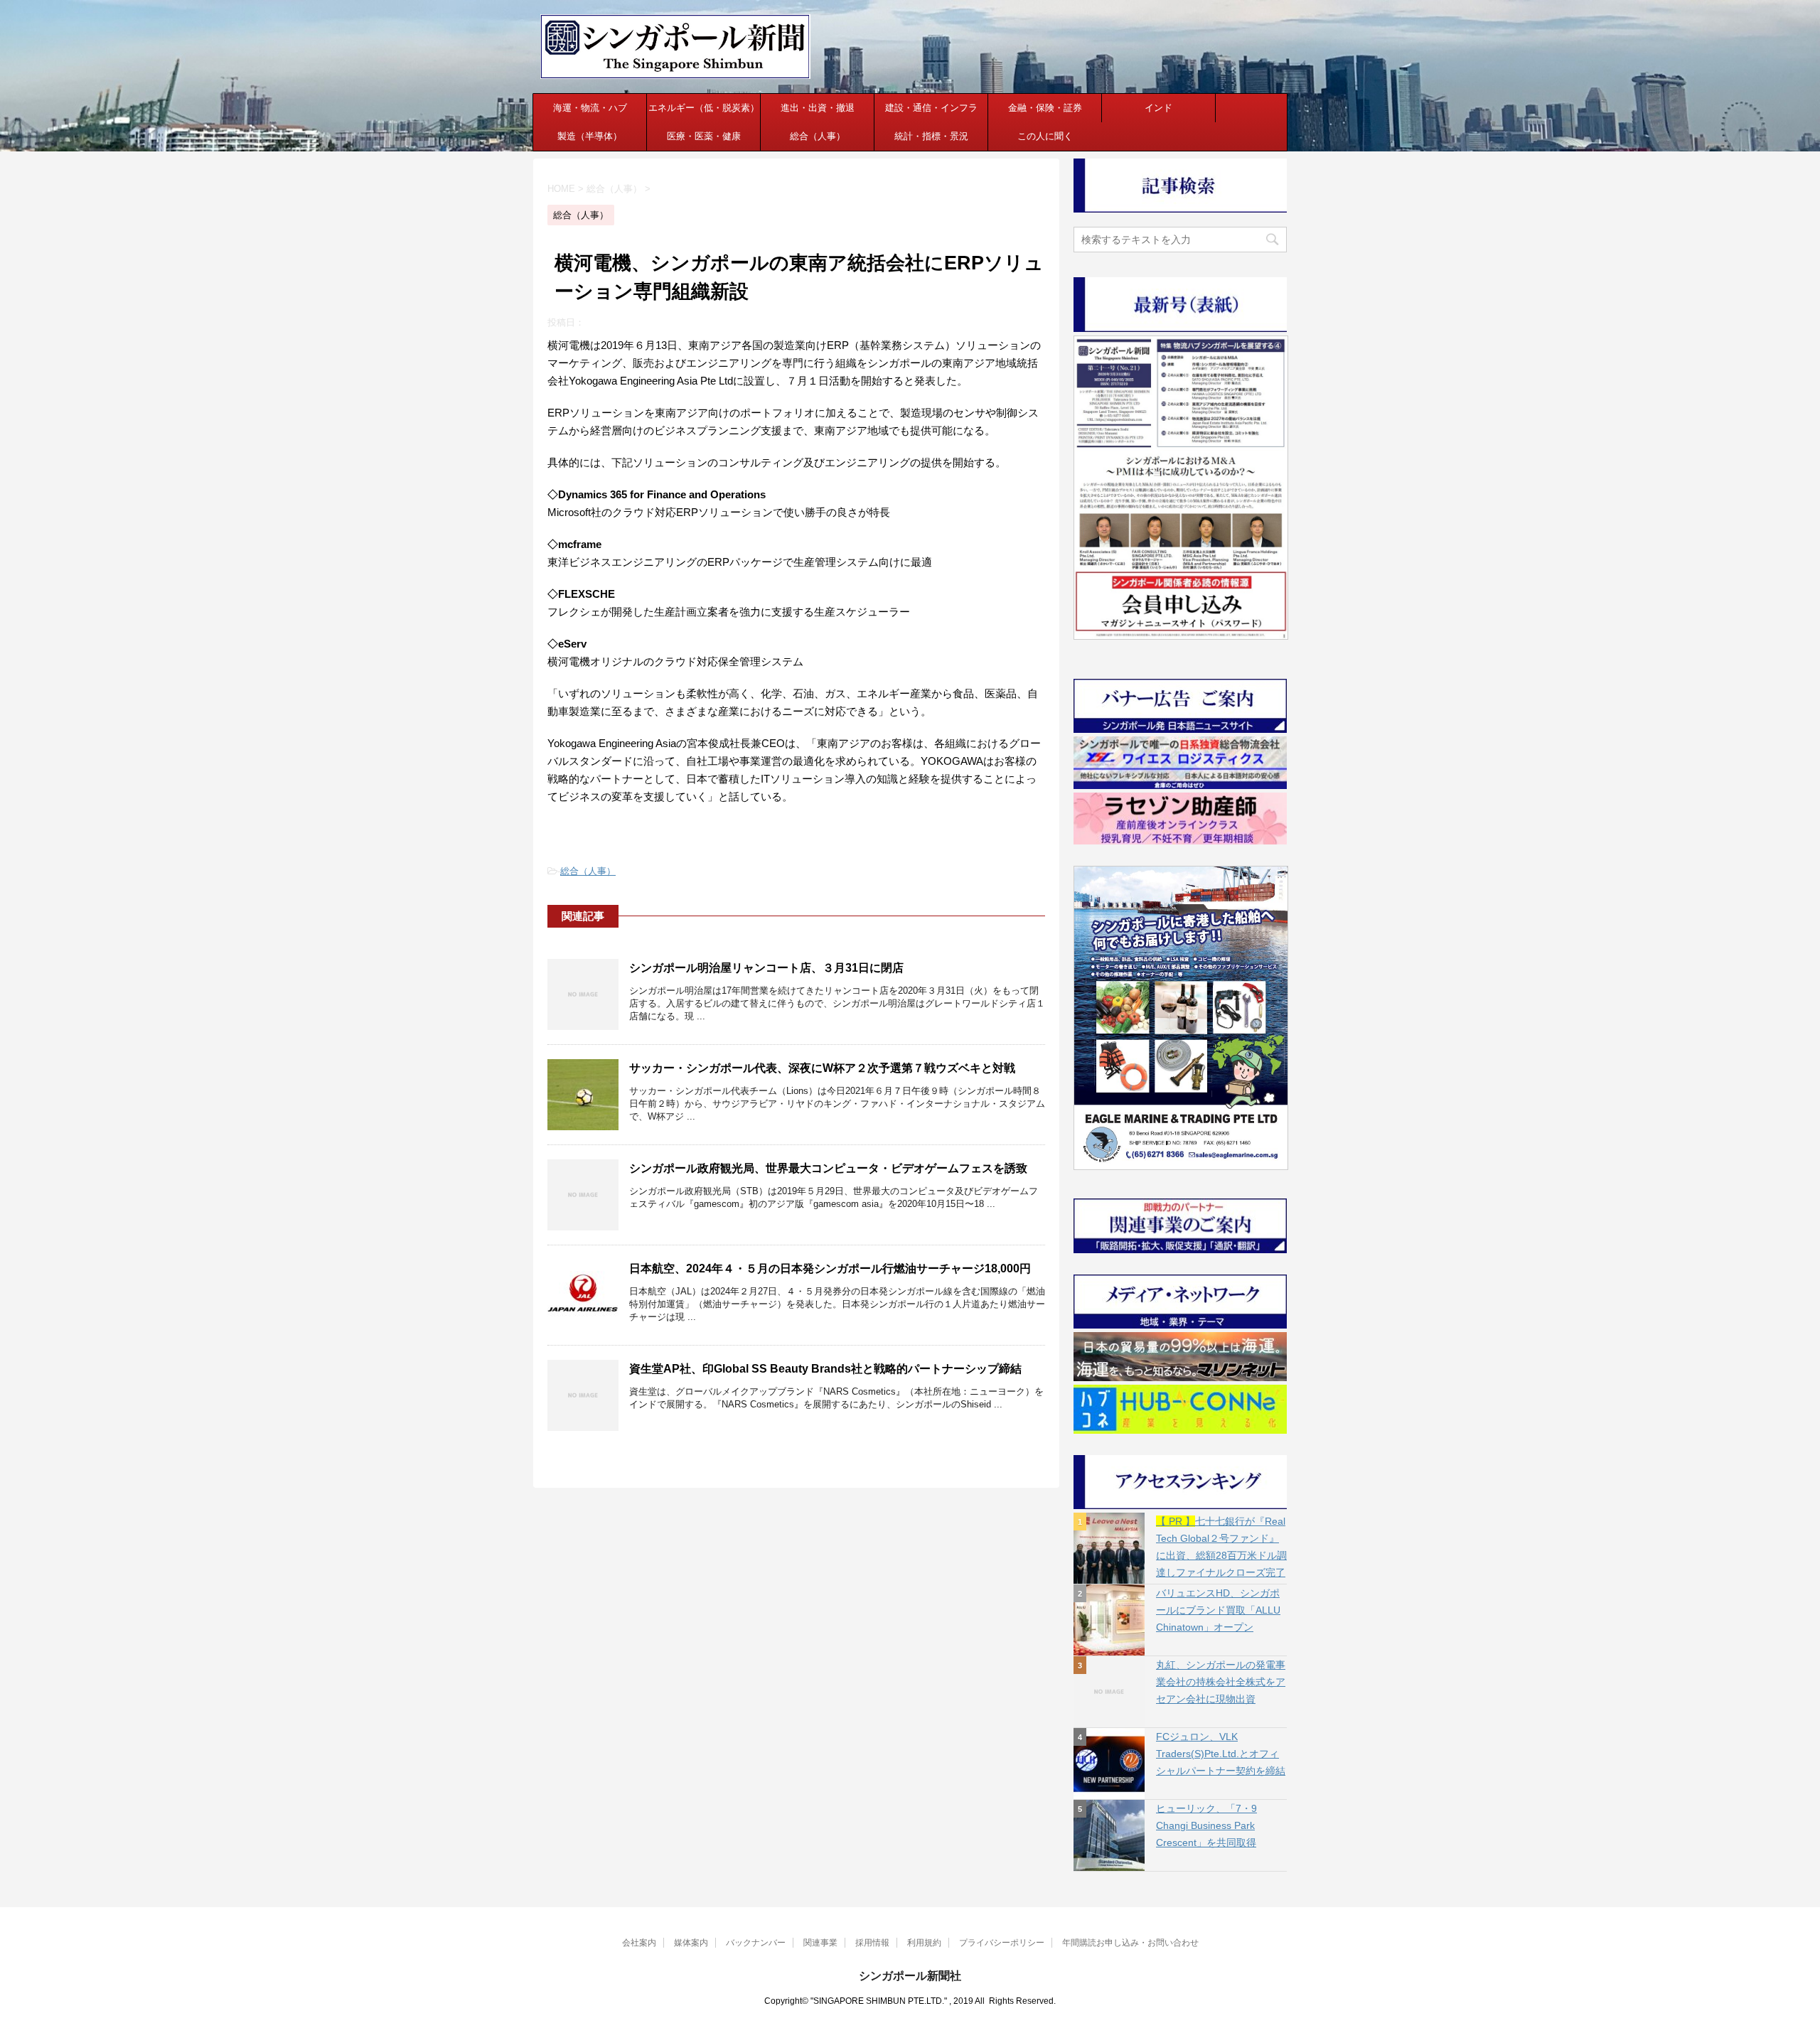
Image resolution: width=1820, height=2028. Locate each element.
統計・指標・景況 (931, 136)
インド (1158, 108)
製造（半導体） (590, 136)
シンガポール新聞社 (910, 1976)
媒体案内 (691, 1943)
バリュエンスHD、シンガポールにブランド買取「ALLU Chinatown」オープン (1218, 1610)
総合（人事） (818, 136)
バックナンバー (756, 1943)
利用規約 (924, 1943)
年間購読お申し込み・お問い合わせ (1130, 1943)
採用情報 (872, 1943)
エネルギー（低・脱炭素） (704, 108)
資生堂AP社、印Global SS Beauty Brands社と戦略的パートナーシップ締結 (825, 1369)
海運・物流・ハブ (590, 108)
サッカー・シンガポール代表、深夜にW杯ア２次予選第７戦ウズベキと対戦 (822, 1068)
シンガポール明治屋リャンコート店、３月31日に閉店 (766, 968)
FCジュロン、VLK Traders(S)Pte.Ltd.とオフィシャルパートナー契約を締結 (1221, 1754)
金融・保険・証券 (1045, 108)
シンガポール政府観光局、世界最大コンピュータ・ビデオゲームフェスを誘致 (828, 1168)
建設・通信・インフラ (931, 108)
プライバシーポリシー (1002, 1943)
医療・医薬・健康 (704, 136)
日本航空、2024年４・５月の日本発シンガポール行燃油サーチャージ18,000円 (830, 1268)
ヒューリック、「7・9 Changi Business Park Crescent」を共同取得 (1206, 1825)
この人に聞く (1045, 136)
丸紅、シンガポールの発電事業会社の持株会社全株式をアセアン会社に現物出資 (1221, 1682)
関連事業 (820, 1943)
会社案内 (639, 1943)
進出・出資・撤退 (818, 108)
